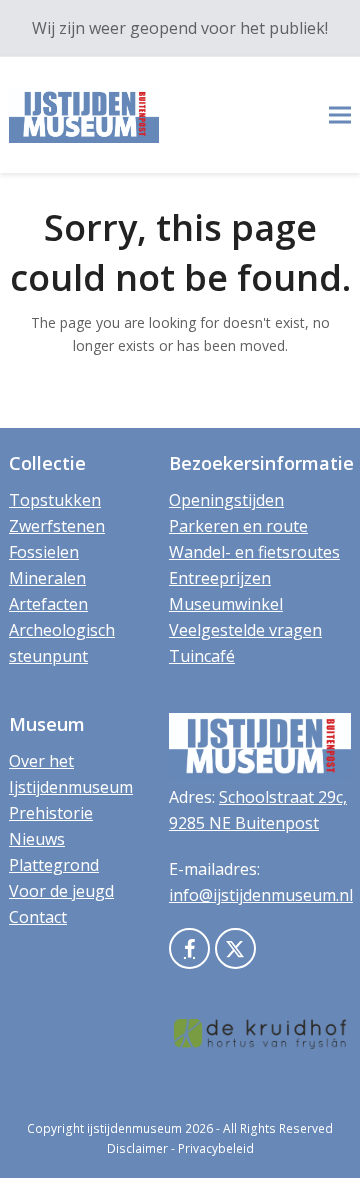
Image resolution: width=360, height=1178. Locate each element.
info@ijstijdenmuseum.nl (261, 895)
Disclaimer (137, 1148)
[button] (340, 115)
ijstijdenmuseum (134, 1128)
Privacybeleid (216, 1148)
